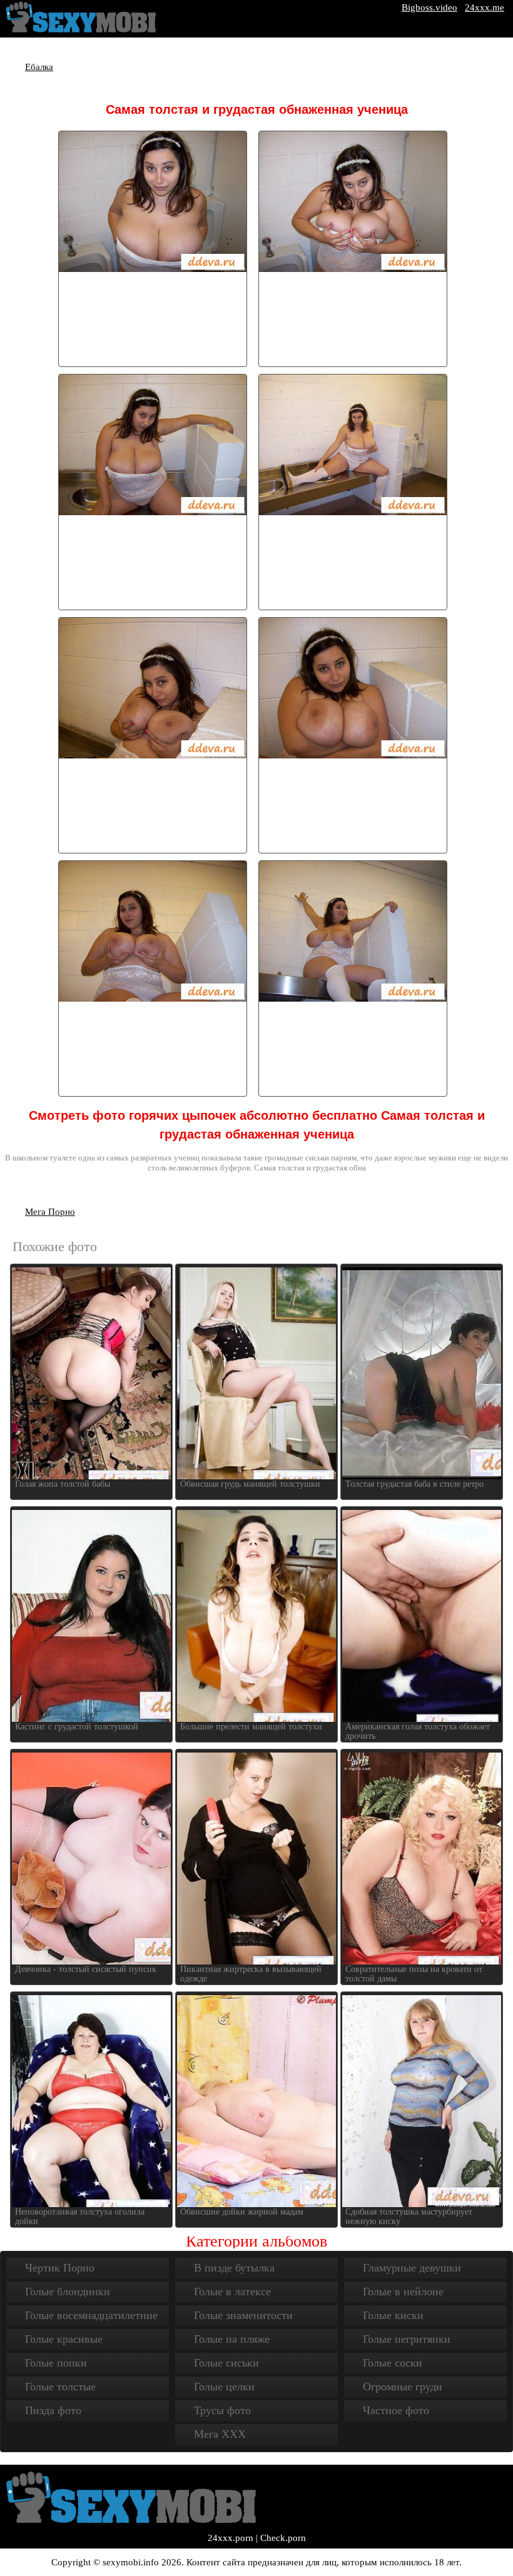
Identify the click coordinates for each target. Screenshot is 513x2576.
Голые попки (56, 2363)
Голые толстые (60, 2387)
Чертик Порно (60, 2268)
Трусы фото (222, 2410)
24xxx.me (485, 8)
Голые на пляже (232, 2339)
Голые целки (224, 2387)
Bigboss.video (429, 8)
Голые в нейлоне (403, 2292)
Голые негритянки (407, 2339)
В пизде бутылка (234, 2268)
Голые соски (393, 2363)
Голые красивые (64, 2339)
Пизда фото (53, 2410)
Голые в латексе (232, 2292)
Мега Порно (50, 1212)
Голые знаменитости (243, 2315)
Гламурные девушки (412, 2268)
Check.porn (283, 2538)
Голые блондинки (68, 2292)
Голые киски (393, 2315)
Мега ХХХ (220, 2434)
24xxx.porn (231, 2538)
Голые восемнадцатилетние (91, 2315)
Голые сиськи (226, 2363)
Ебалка (39, 67)
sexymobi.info (131, 2562)
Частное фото (396, 2410)
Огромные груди (403, 2387)
